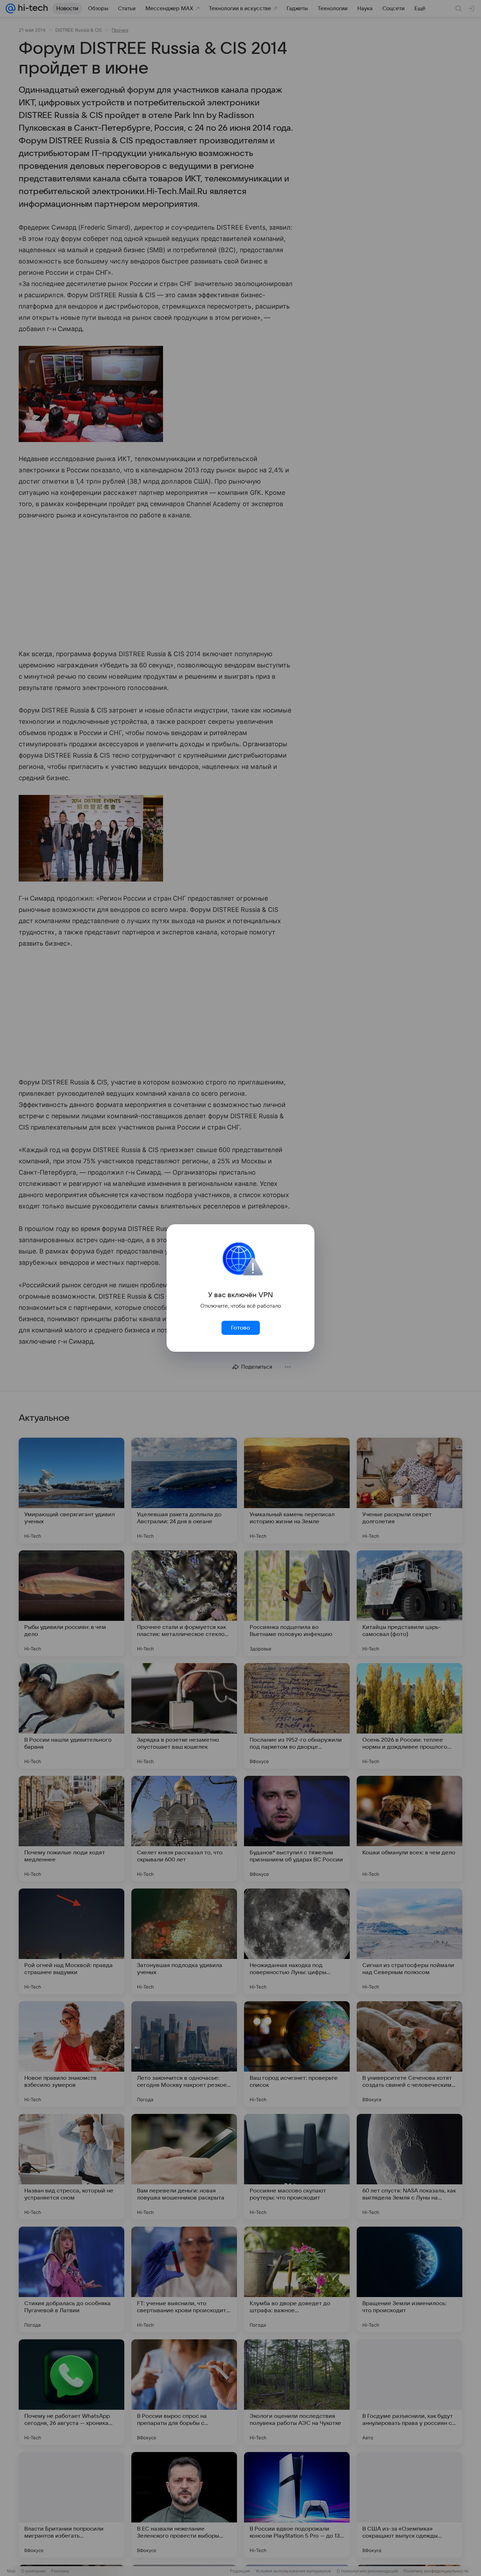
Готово (241, 1328)
